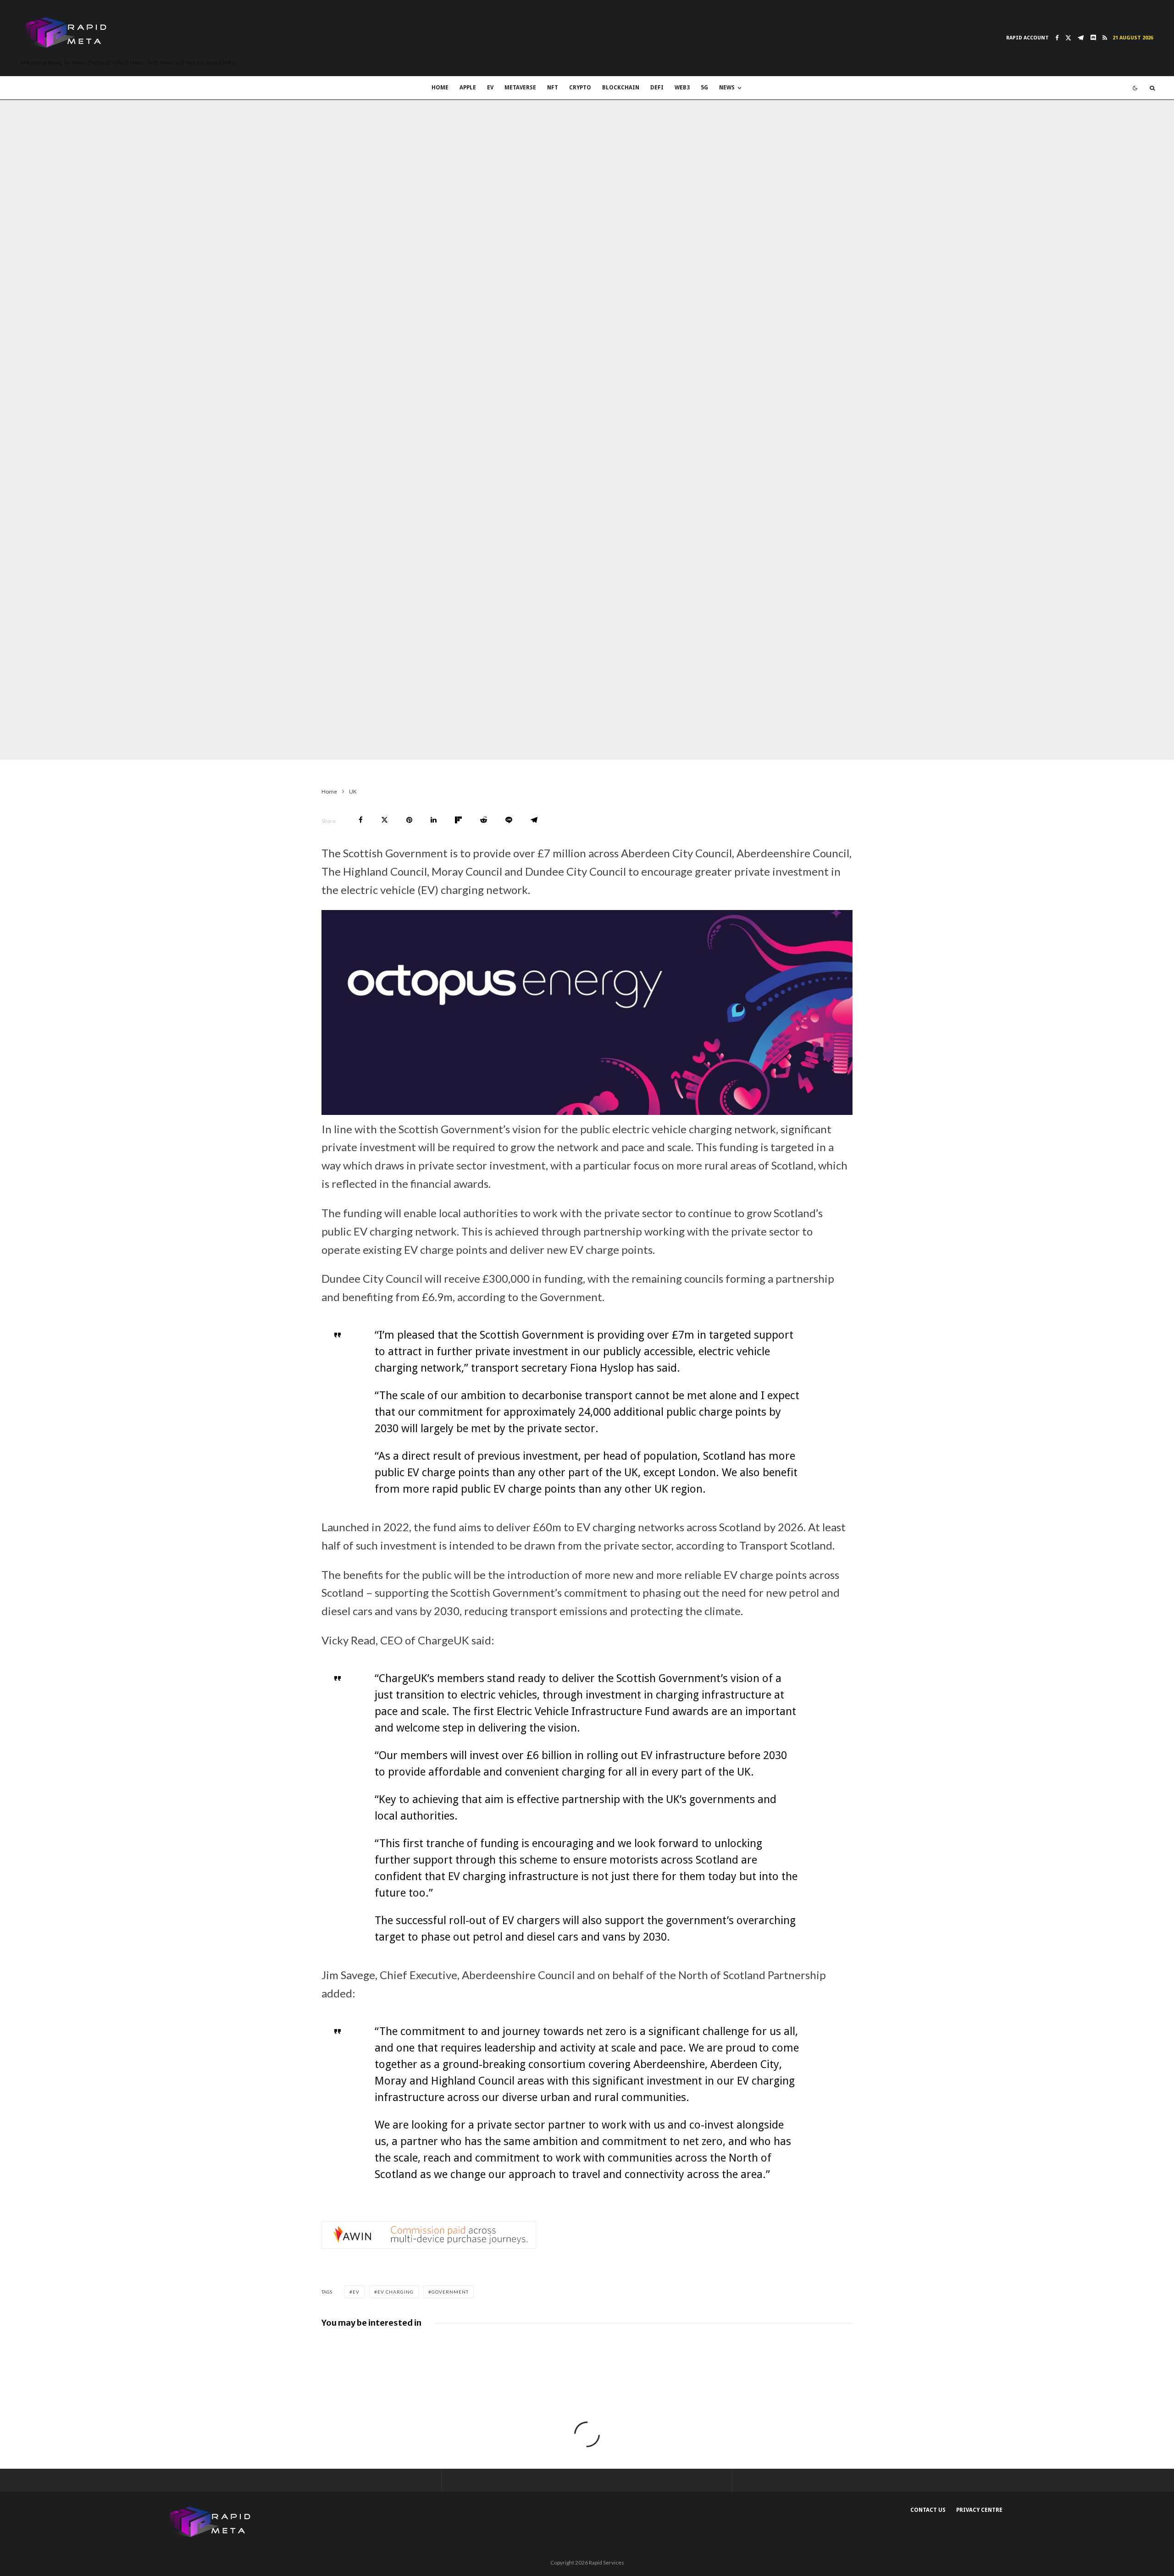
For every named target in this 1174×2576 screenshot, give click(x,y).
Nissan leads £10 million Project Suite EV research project (419, 2350)
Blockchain (621, 88)
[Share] (361, 820)
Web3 (682, 88)
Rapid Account (1027, 38)
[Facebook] (1057, 38)
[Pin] (409, 820)
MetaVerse (520, 88)
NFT (553, 88)
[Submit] (484, 820)
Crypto (580, 88)
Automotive (275, 741)
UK (221, 741)
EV (490, 88)
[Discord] (1093, 38)
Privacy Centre (979, 2510)
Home (440, 88)
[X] (1068, 38)
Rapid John (193, 741)
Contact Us (928, 2510)
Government (450, 2292)
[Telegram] (1081, 38)
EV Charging (396, 2292)
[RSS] (1105, 38)
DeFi (657, 88)
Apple (468, 88)
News (727, 88)
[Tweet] (385, 820)
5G (704, 88)
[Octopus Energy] (587, 1111)
